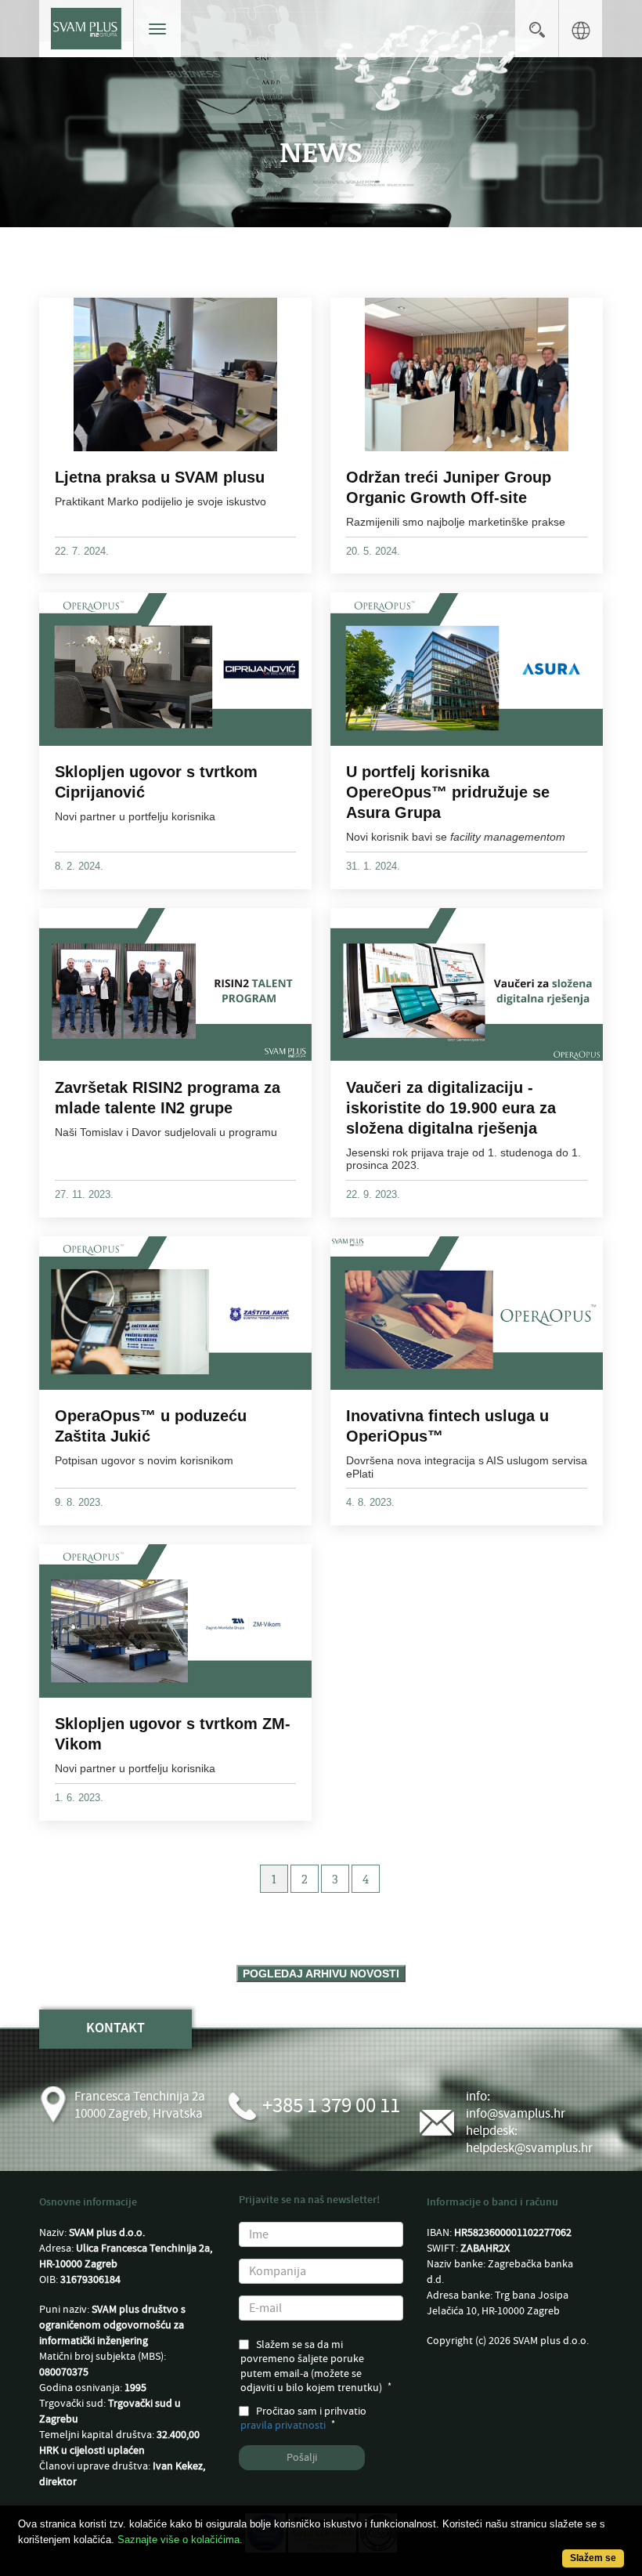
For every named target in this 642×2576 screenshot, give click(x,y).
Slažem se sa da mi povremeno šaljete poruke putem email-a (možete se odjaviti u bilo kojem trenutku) (311, 2366)
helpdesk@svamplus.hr (529, 2148)
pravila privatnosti (283, 2426)
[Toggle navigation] (157, 29)
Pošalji (302, 2458)
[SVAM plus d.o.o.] (86, 29)
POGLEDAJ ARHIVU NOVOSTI (321, 1974)
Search (537, 29)
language (581, 29)
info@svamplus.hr (516, 2114)
